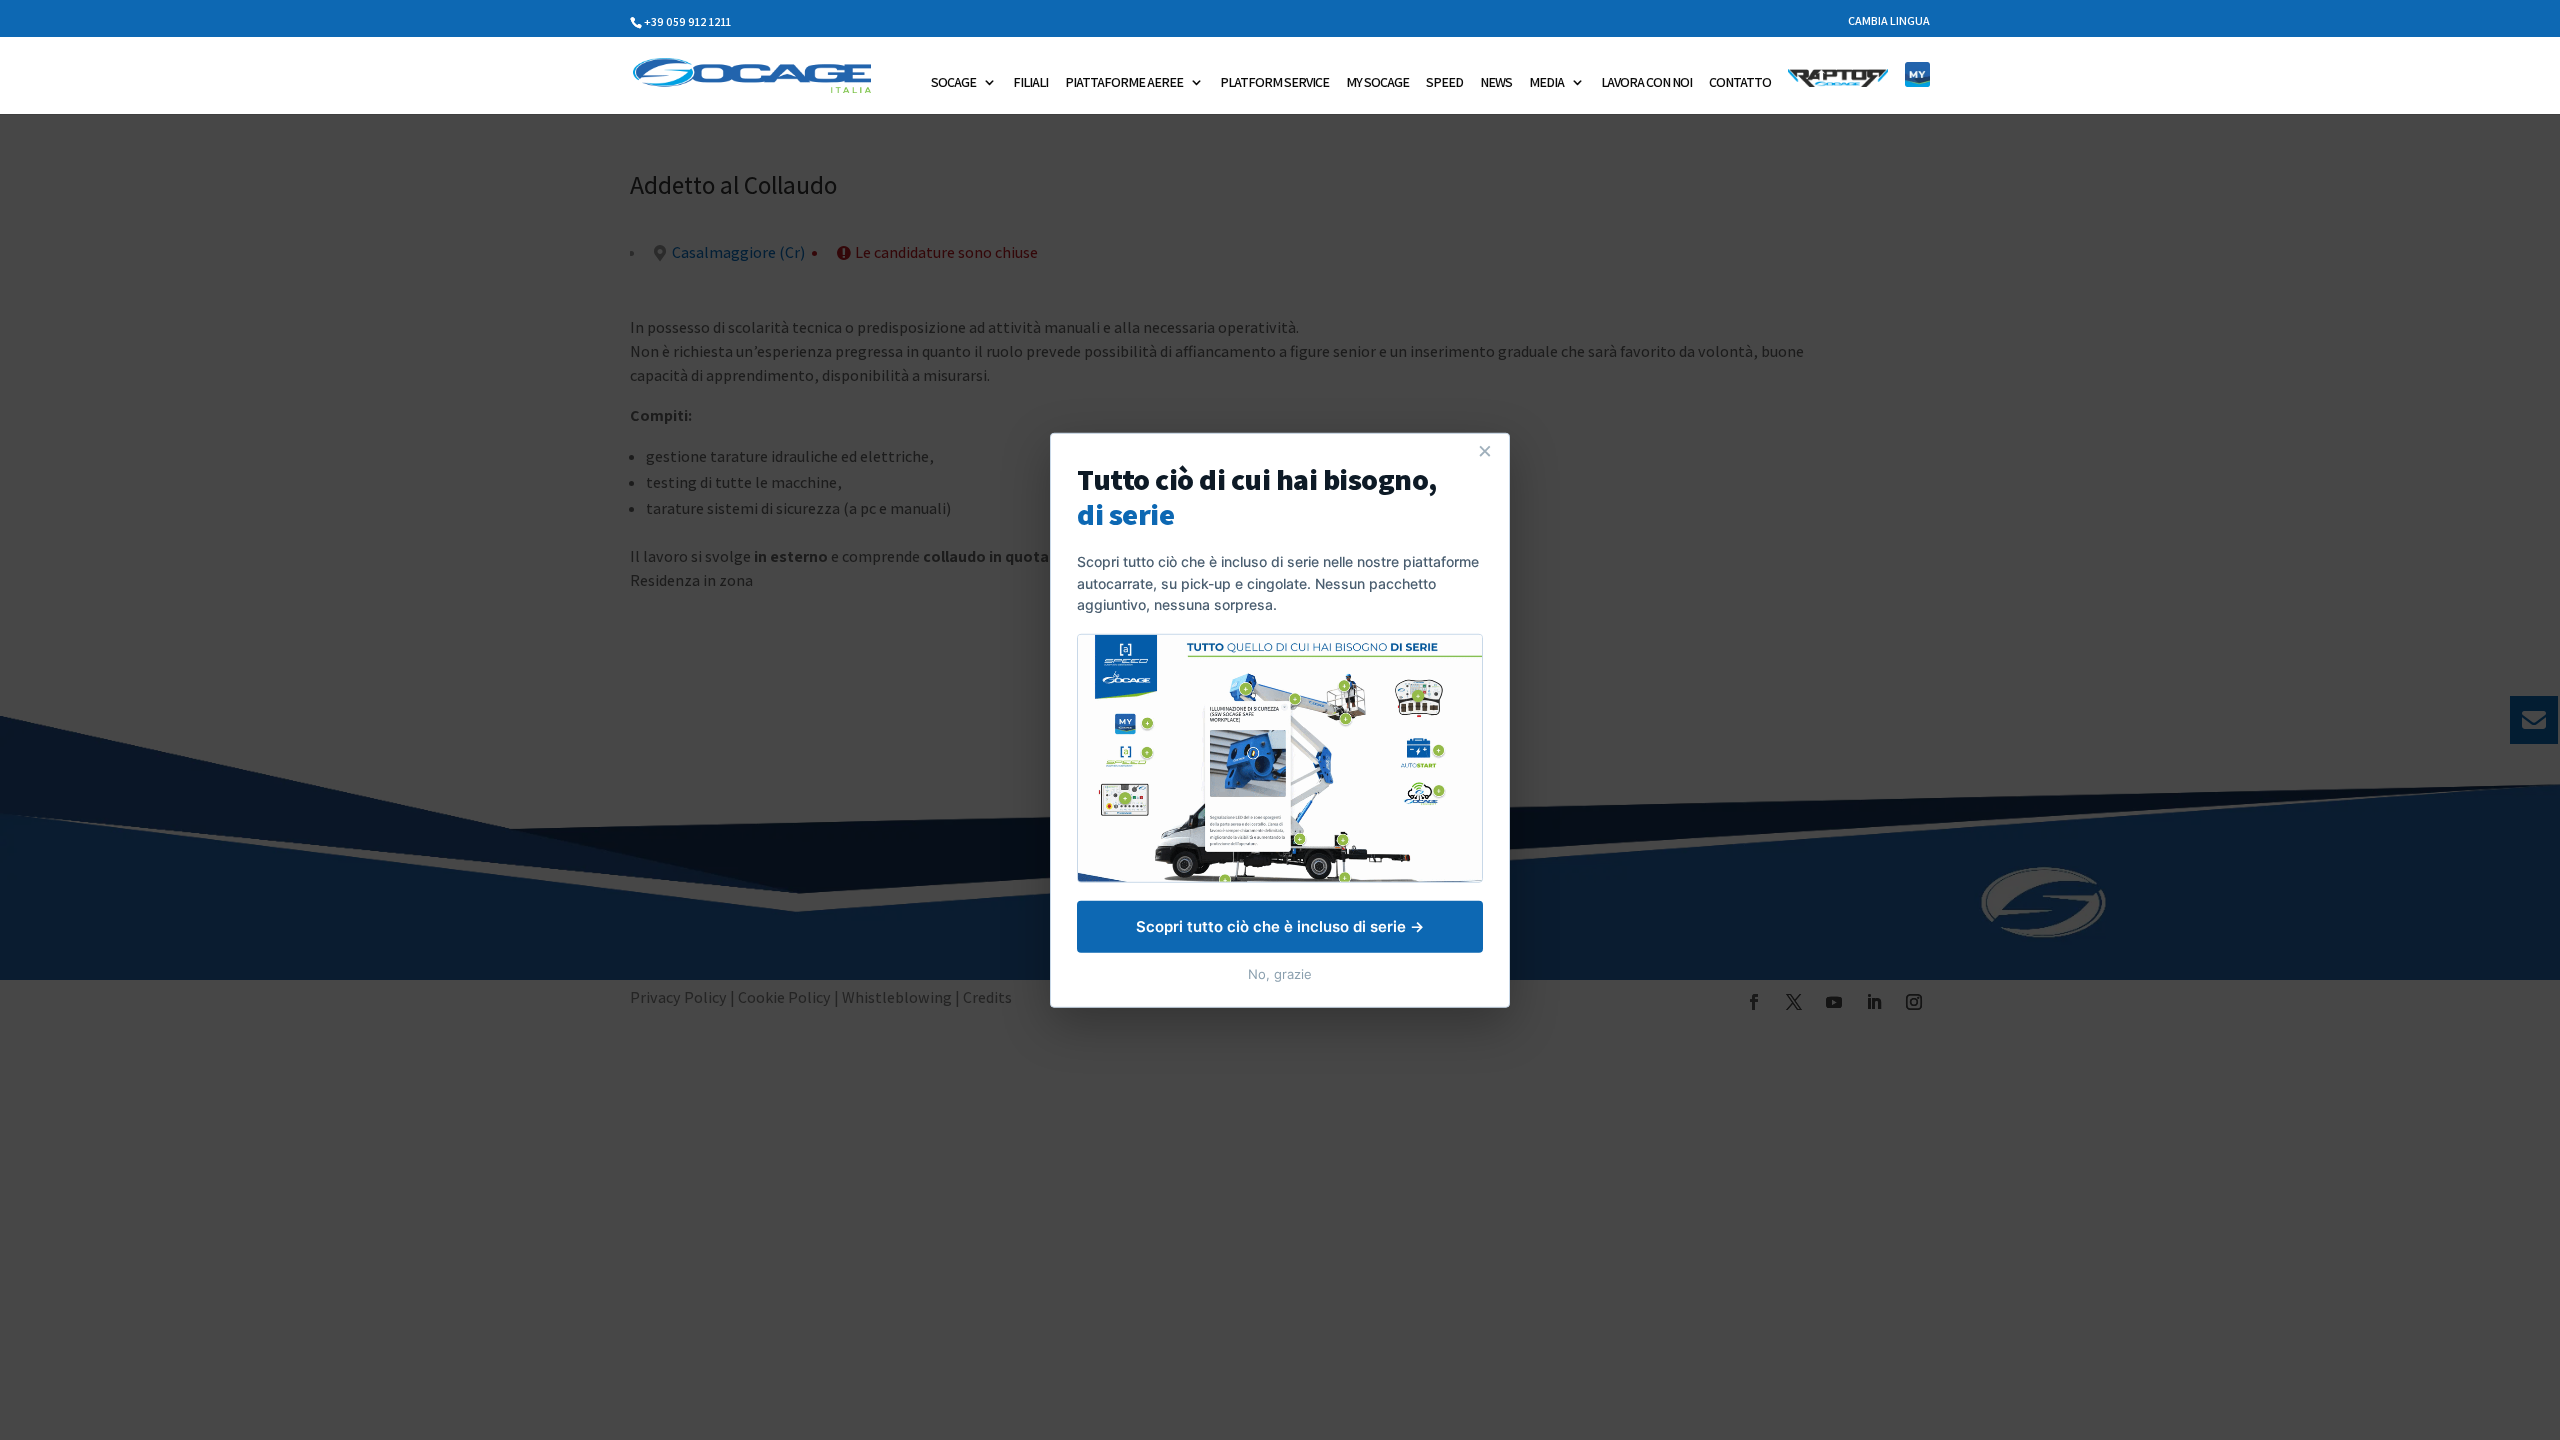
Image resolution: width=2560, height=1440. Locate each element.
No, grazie (1280, 973)
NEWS (1496, 83)
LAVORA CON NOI (1646, 83)
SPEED (1444, 83)
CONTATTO (1740, 83)
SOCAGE (953, 83)
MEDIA (1546, 83)
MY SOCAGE (1377, 83)
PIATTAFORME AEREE (1124, 83)
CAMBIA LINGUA (1889, 21)
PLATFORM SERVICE (1274, 83)
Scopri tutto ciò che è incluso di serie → (1280, 925)
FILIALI (1030, 83)
